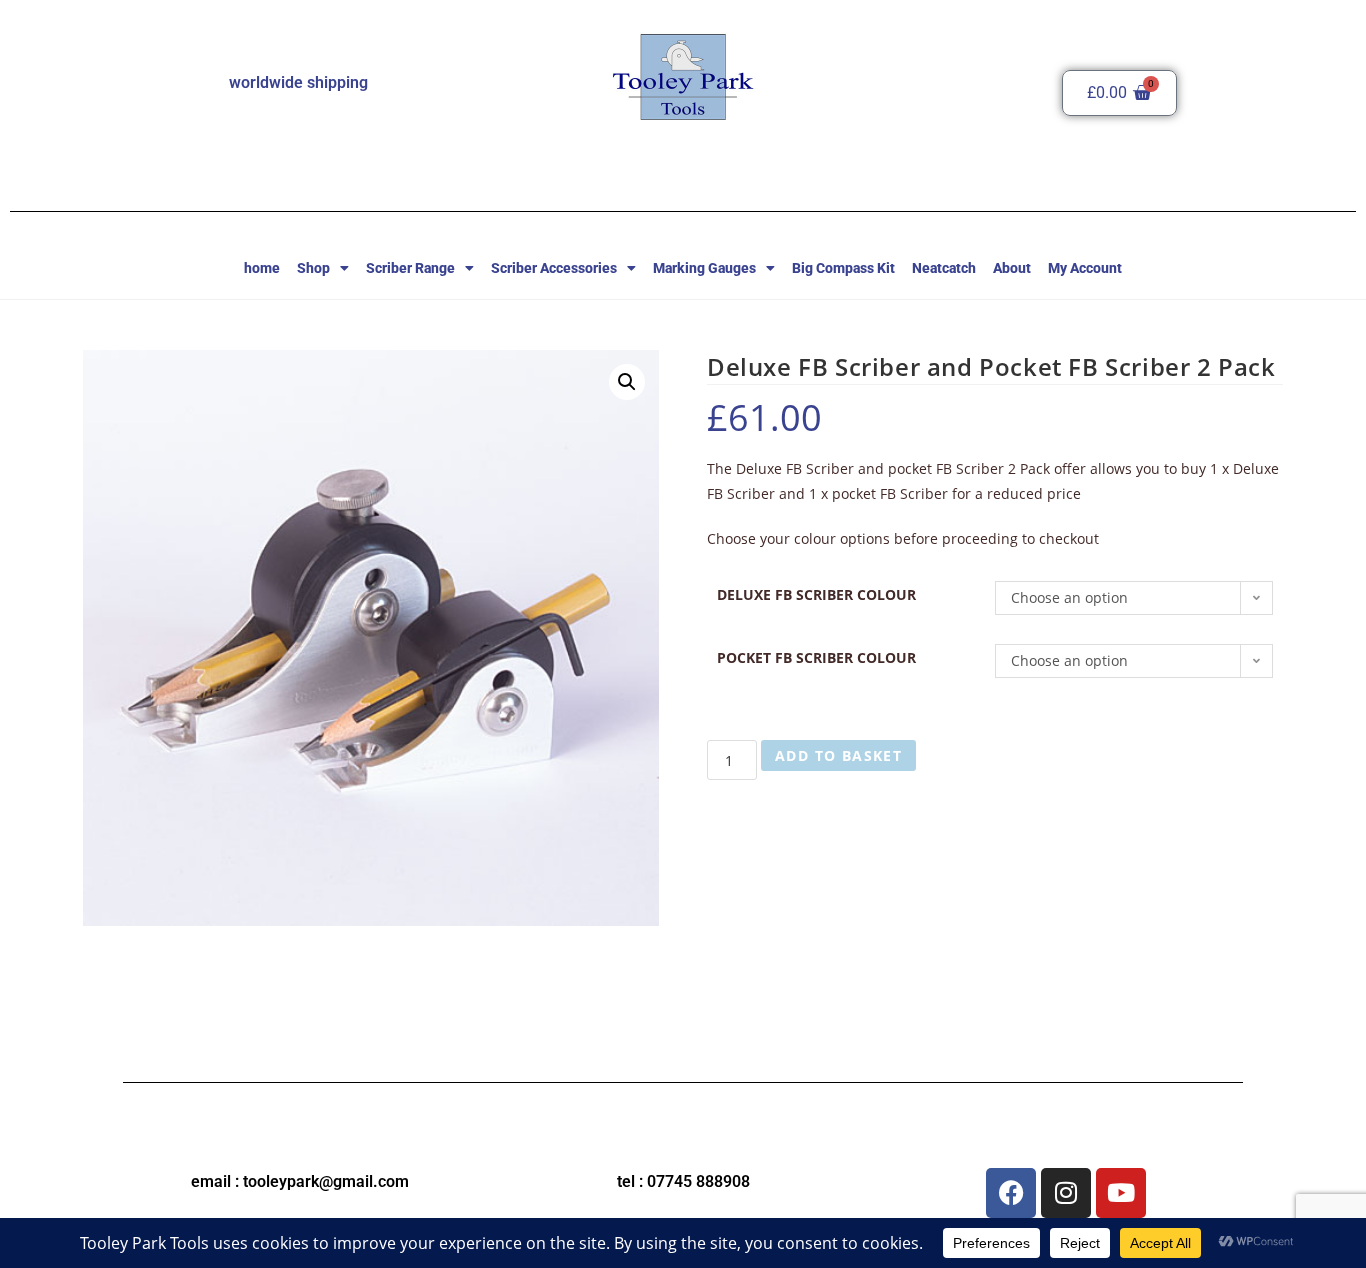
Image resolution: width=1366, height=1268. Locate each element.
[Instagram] (1066, 1193)
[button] (627, 382)
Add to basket (838, 755)
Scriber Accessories (554, 268)
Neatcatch (944, 268)
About (1012, 268)
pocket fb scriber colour (816, 657)
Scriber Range (410, 268)
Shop (313, 268)
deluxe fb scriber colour (816, 594)
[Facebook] (1011, 1193)
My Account (1085, 268)
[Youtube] (1121, 1193)
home (262, 268)
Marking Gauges (704, 268)
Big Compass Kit (843, 268)
